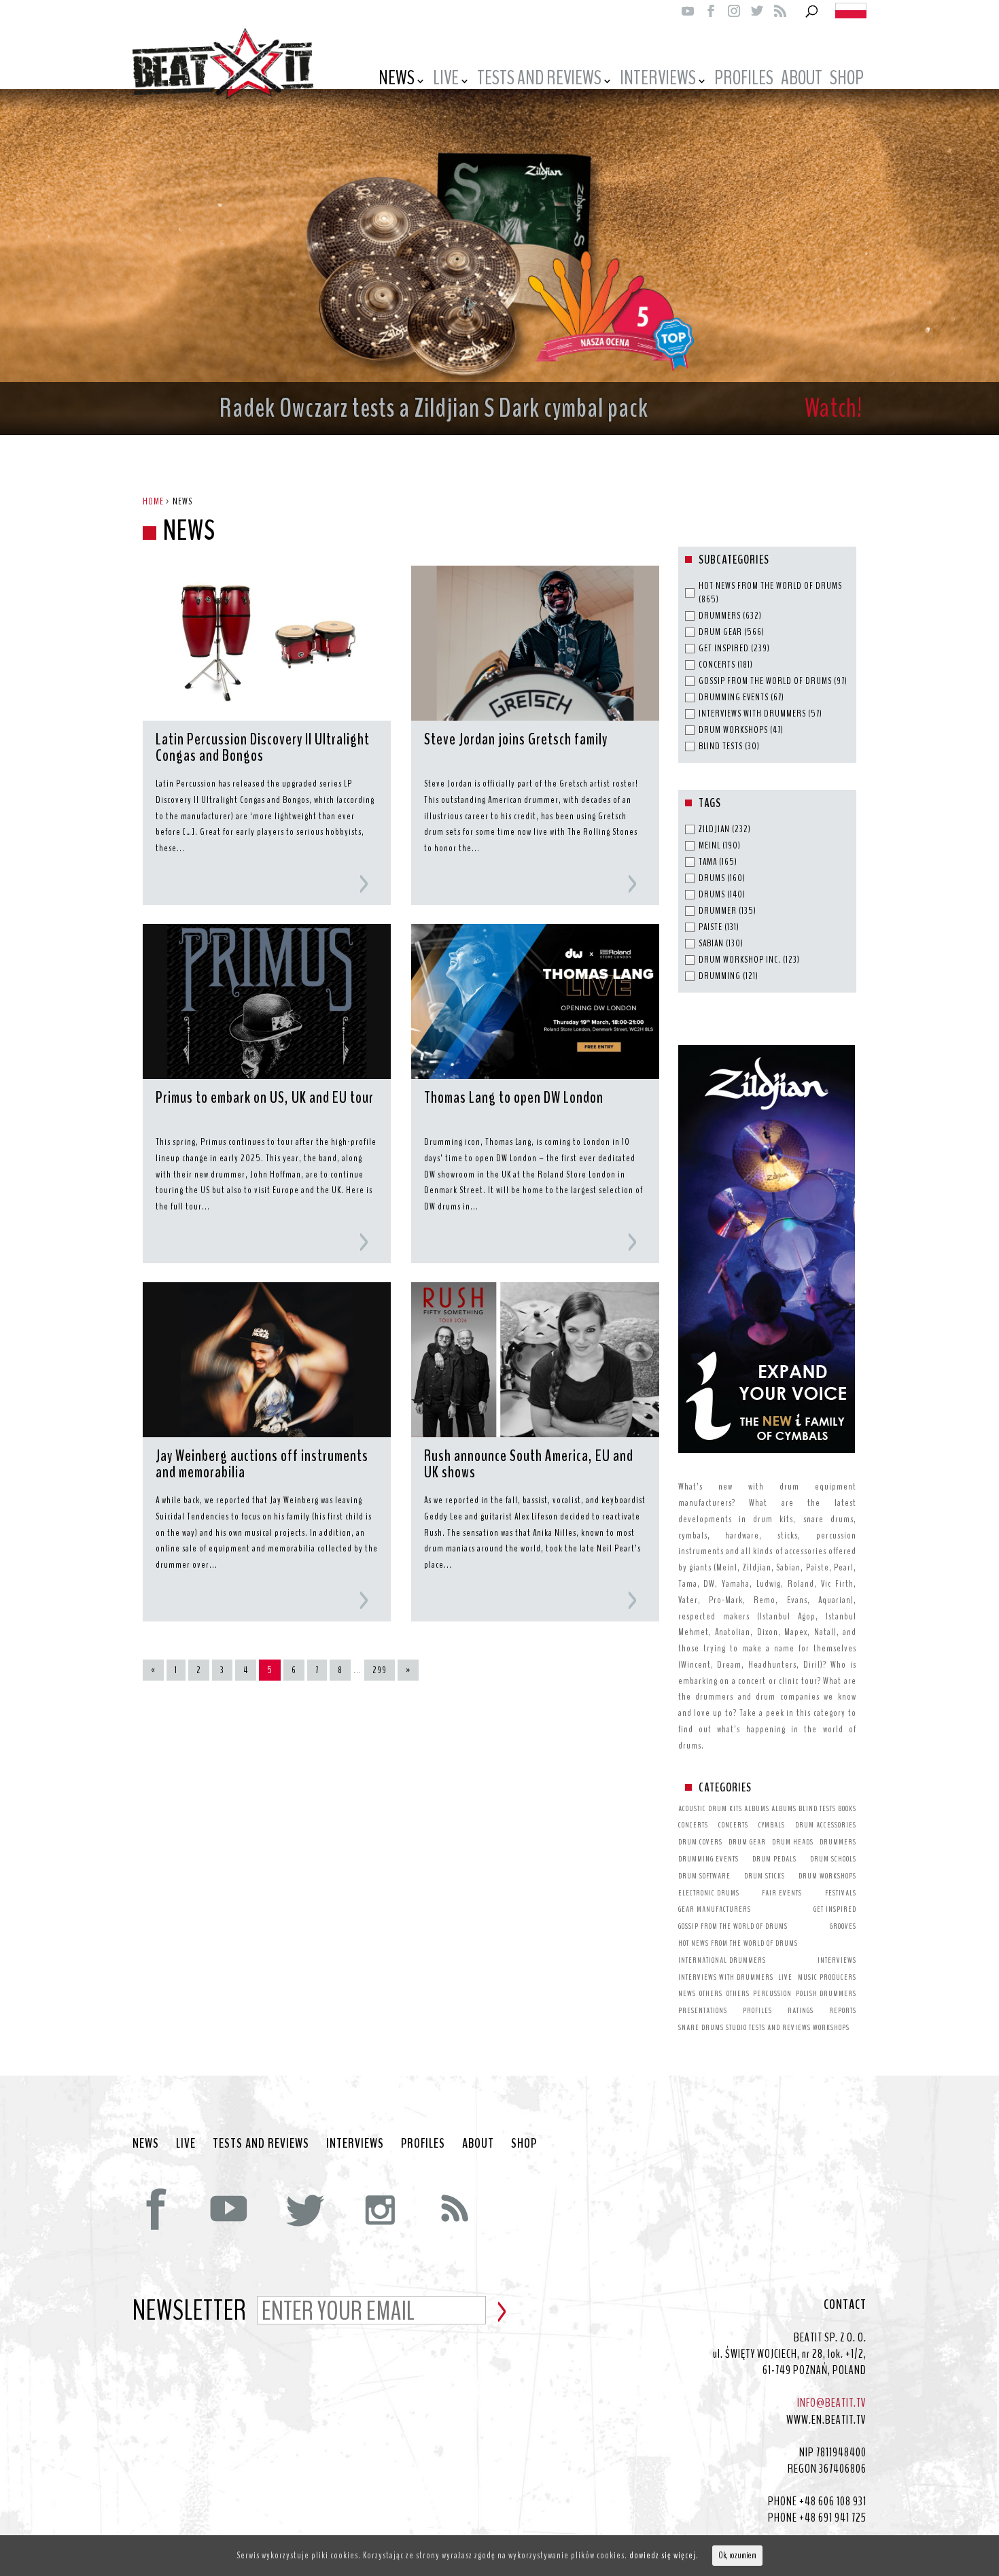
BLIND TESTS (817, 1808)
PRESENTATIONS (703, 2010)
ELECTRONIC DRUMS (709, 1893)
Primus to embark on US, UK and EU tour (265, 1099)
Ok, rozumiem (737, 2556)
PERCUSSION (772, 1993)
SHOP (524, 2144)
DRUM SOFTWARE (704, 1876)
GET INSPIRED (835, 1909)
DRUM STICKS (765, 1876)
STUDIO (736, 2027)
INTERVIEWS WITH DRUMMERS (726, 1977)
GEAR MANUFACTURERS (715, 1909)
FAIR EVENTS (782, 1893)
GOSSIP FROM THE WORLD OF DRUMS (733, 1926)
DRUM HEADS (793, 1842)
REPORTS (843, 2010)
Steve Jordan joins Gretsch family (516, 740)
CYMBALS (772, 1825)
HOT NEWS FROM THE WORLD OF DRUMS (738, 1943)
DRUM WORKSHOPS (827, 1876)
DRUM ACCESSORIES (826, 1825)
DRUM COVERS (700, 1842)
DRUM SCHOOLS (833, 1859)
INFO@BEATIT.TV (832, 2403)
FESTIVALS (841, 1893)
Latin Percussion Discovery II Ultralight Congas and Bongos (263, 749)
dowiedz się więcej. (664, 2555)
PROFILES (744, 80)
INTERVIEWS (658, 80)
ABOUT (802, 80)
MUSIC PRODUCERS (827, 1977)
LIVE (446, 80)
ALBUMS (757, 1808)
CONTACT (845, 2305)
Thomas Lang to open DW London (514, 1099)
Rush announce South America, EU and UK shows (529, 1465)
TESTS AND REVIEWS (539, 80)
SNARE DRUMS (701, 2027)
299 (380, 1670)
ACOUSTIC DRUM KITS (710, 1808)
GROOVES (843, 1926)
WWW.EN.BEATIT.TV (826, 2420)
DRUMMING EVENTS (708, 1859)
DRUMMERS (838, 1842)
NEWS (397, 80)
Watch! (834, 408)
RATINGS (801, 2010)
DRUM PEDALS (774, 1859)
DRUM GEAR (747, 1842)
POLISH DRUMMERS (826, 1993)
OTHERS (711, 1993)
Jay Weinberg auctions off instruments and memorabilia (262, 1465)
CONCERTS (693, 1825)
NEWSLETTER (190, 2312)
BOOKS (847, 1808)
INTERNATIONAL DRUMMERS (722, 1960)
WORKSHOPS (831, 2027)
